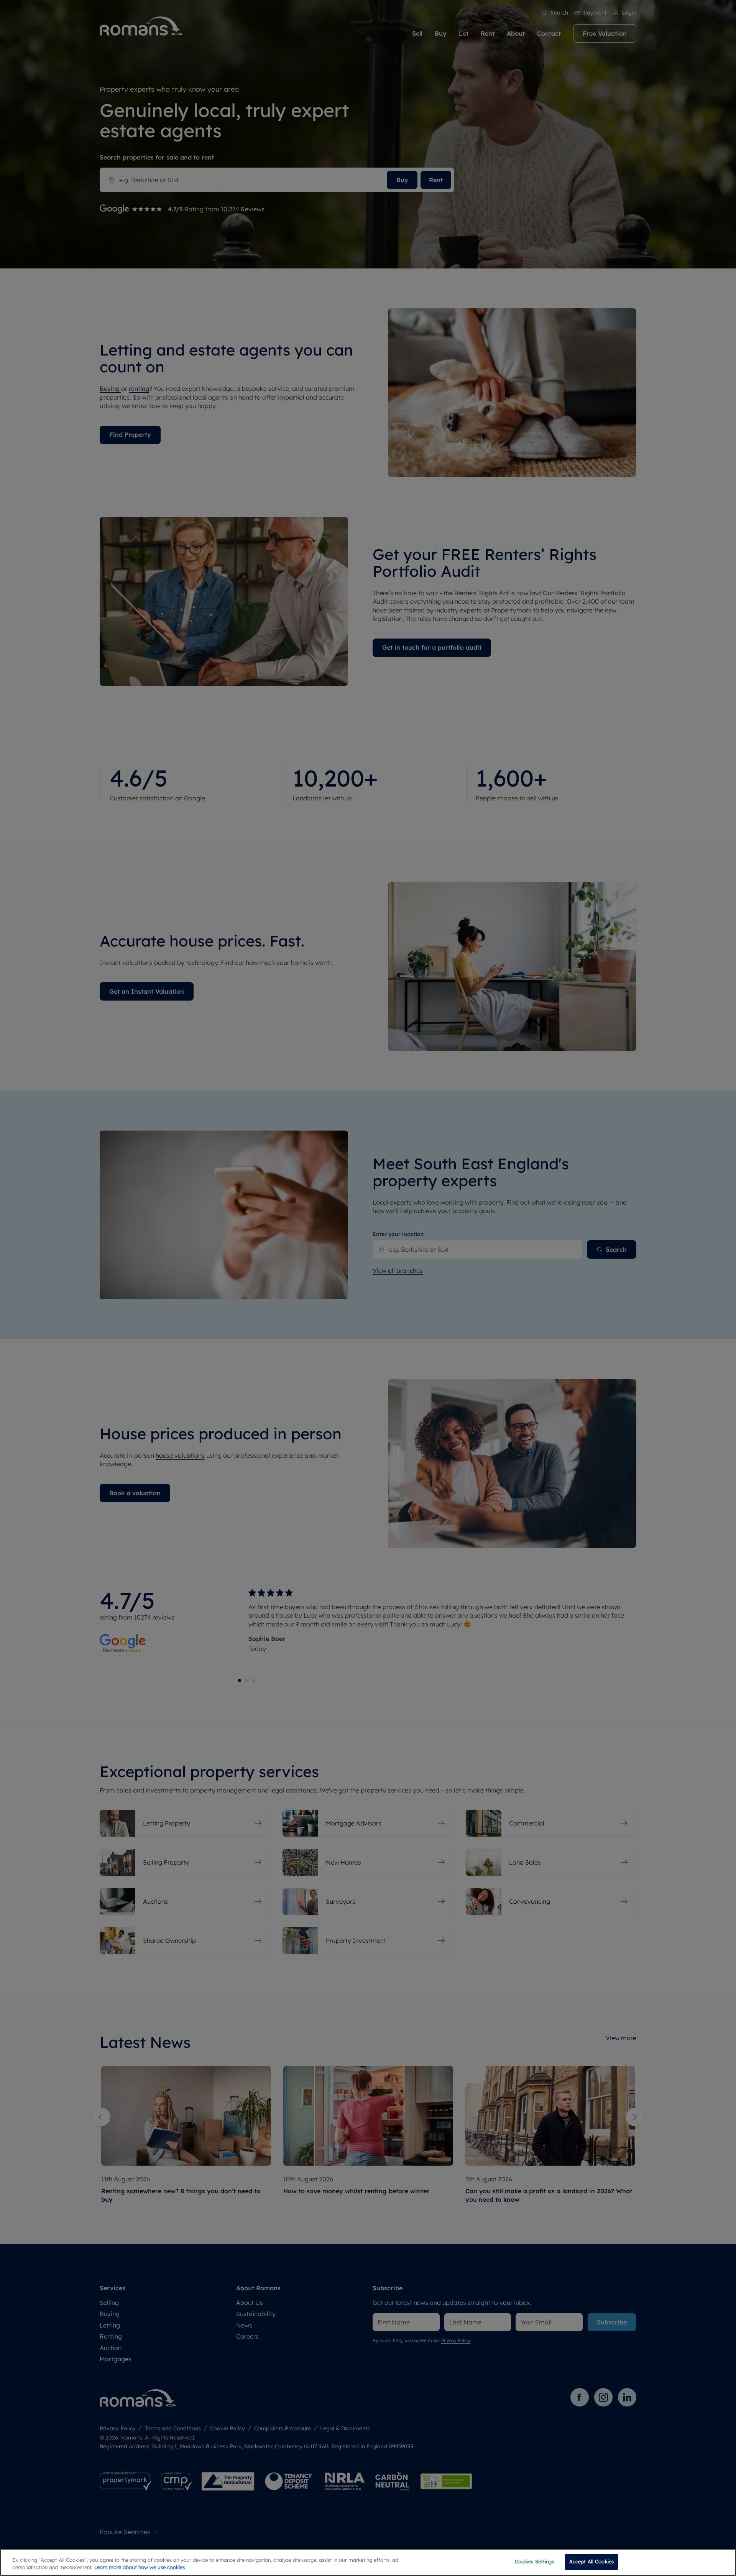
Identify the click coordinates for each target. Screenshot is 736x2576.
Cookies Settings (535, 2561)
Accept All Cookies (591, 2561)
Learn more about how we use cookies (140, 2568)
